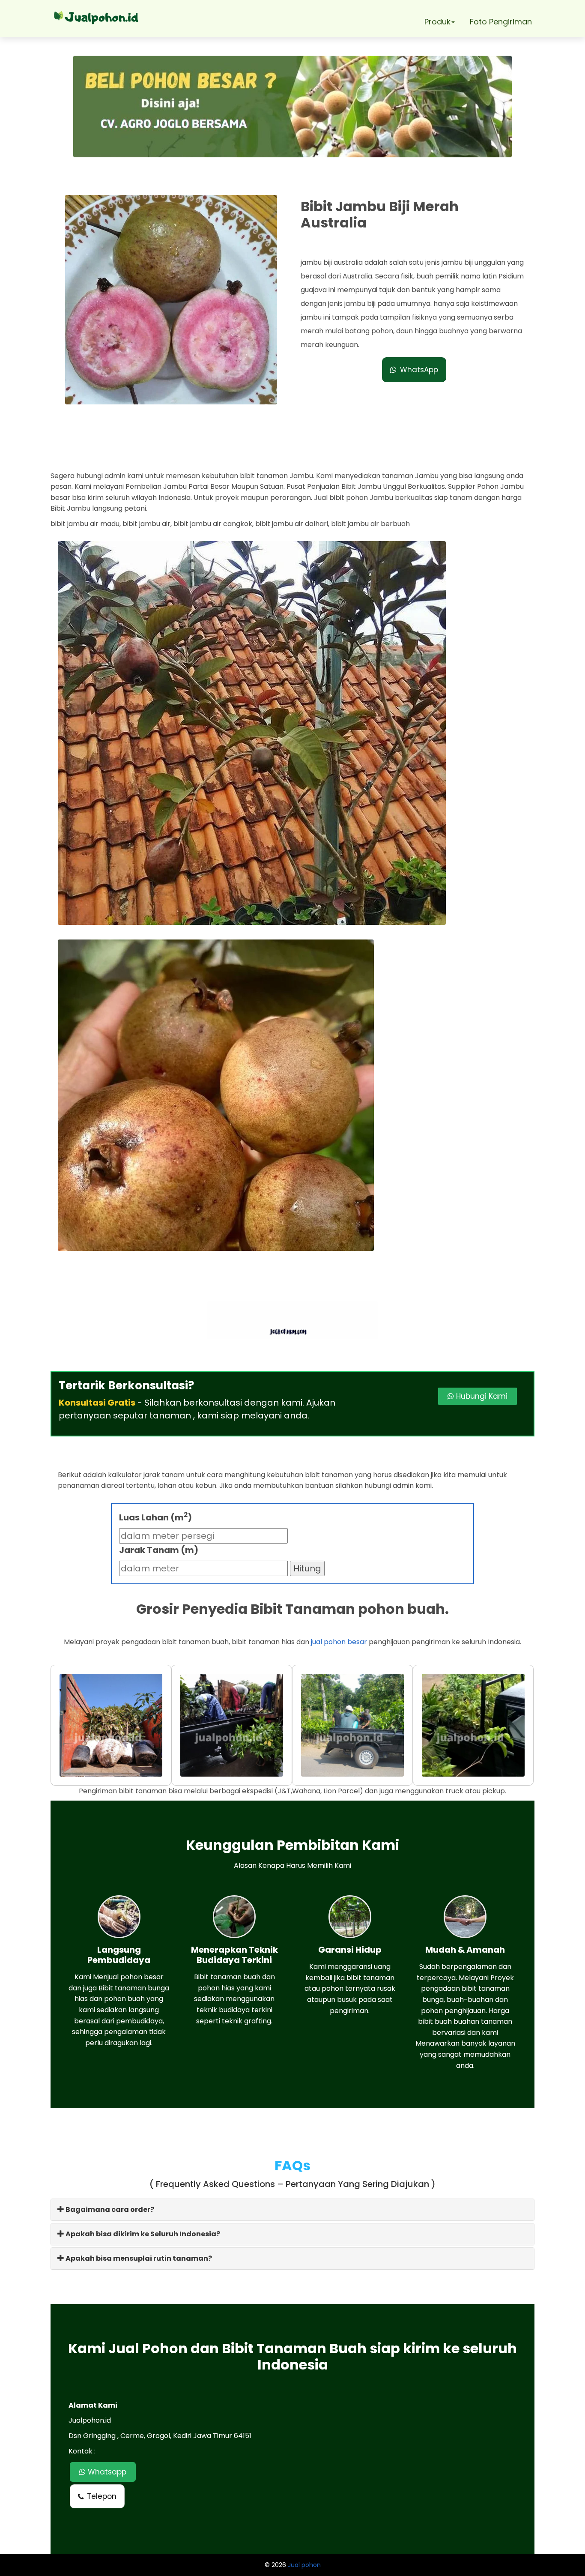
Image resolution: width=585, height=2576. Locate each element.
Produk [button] (437, 22)
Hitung (307, 1568)
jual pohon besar (339, 1642)
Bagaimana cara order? (109, 2209)
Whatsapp (106, 2472)
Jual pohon (304, 2565)
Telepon (102, 2496)
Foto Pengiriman (501, 22)
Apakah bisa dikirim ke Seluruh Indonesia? (142, 2234)
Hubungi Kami (481, 1396)
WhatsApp (419, 370)
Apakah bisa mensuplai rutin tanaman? (138, 2258)
